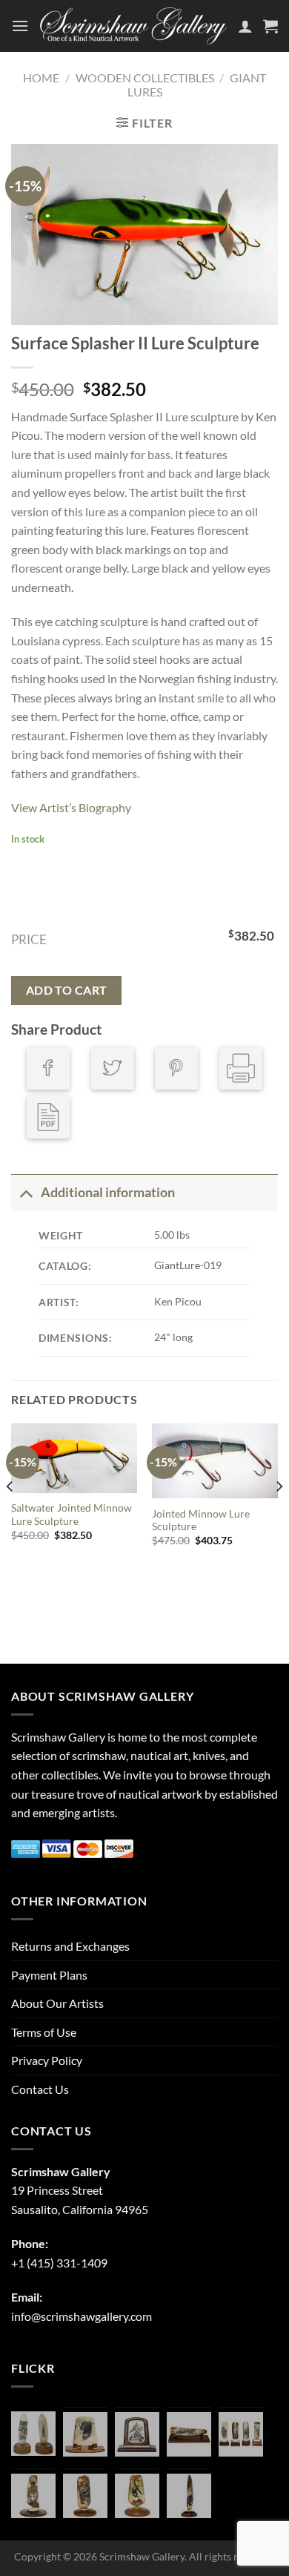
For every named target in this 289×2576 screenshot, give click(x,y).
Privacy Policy (47, 2060)
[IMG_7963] (33, 2434)
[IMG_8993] (85, 2434)
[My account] (245, 26)
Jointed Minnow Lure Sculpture (201, 1521)
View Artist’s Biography (71, 807)
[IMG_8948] (137, 2434)
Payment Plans (49, 1975)
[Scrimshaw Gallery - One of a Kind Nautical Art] (133, 26)
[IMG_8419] (137, 2496)
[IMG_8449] (189, 2434)
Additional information (108, 1192)
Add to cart (67, 990)
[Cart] (270, 26)
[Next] (279, 1516)
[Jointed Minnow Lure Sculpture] (215, 1461)
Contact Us (40, 2089)
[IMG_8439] (33, 2496)
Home (41, 78)
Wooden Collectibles (145, 78)
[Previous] (10, 1516)
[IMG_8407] (85, 2496)
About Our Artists (57, 2003)
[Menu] (20, 26)
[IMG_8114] (189, 2496)
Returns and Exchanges (70, 1946)
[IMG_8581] (241, 2434)
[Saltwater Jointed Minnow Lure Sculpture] (74, 1458)
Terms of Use (44, 2032)
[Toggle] (26, 1192)
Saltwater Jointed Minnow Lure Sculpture (72, 1515)
